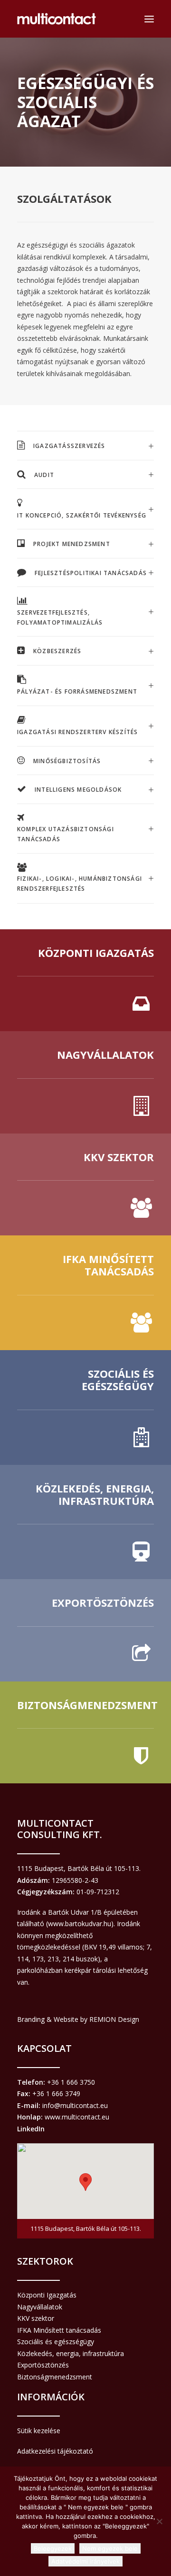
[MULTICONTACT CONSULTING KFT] (57, 19)
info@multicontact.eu (75, 2105)
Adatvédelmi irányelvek (85, 2561)
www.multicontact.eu (77, 2117)
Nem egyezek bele (110, 2548)
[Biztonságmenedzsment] (85, 1732)
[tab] (85, 446)
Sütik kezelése (39, 2431)
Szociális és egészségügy (56, 2342)
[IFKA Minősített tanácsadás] (85, 1293)
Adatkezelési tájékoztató (55, 2451)
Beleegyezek (53, 2548)
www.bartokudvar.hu (80, 1924)
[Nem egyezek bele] (159, 2521)
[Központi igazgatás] (85, 980)
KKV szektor (36, 2318)
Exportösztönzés (43, 2365)
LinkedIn (31, 2129)
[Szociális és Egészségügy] (85, 1407)
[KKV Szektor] (85, 1184)
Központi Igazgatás (47, 2295)
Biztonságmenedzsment (55, 2377)
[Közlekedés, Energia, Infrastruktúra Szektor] (85, 1522)
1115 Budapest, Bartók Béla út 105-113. (79, 1868)
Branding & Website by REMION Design (78, 2019)
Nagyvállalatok (40, 2307)
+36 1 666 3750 (71, 2082)
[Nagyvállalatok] (85, 1082)
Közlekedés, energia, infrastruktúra (71, 2353)
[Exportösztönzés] (85, 1630)
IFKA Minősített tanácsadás (59, 2330)
